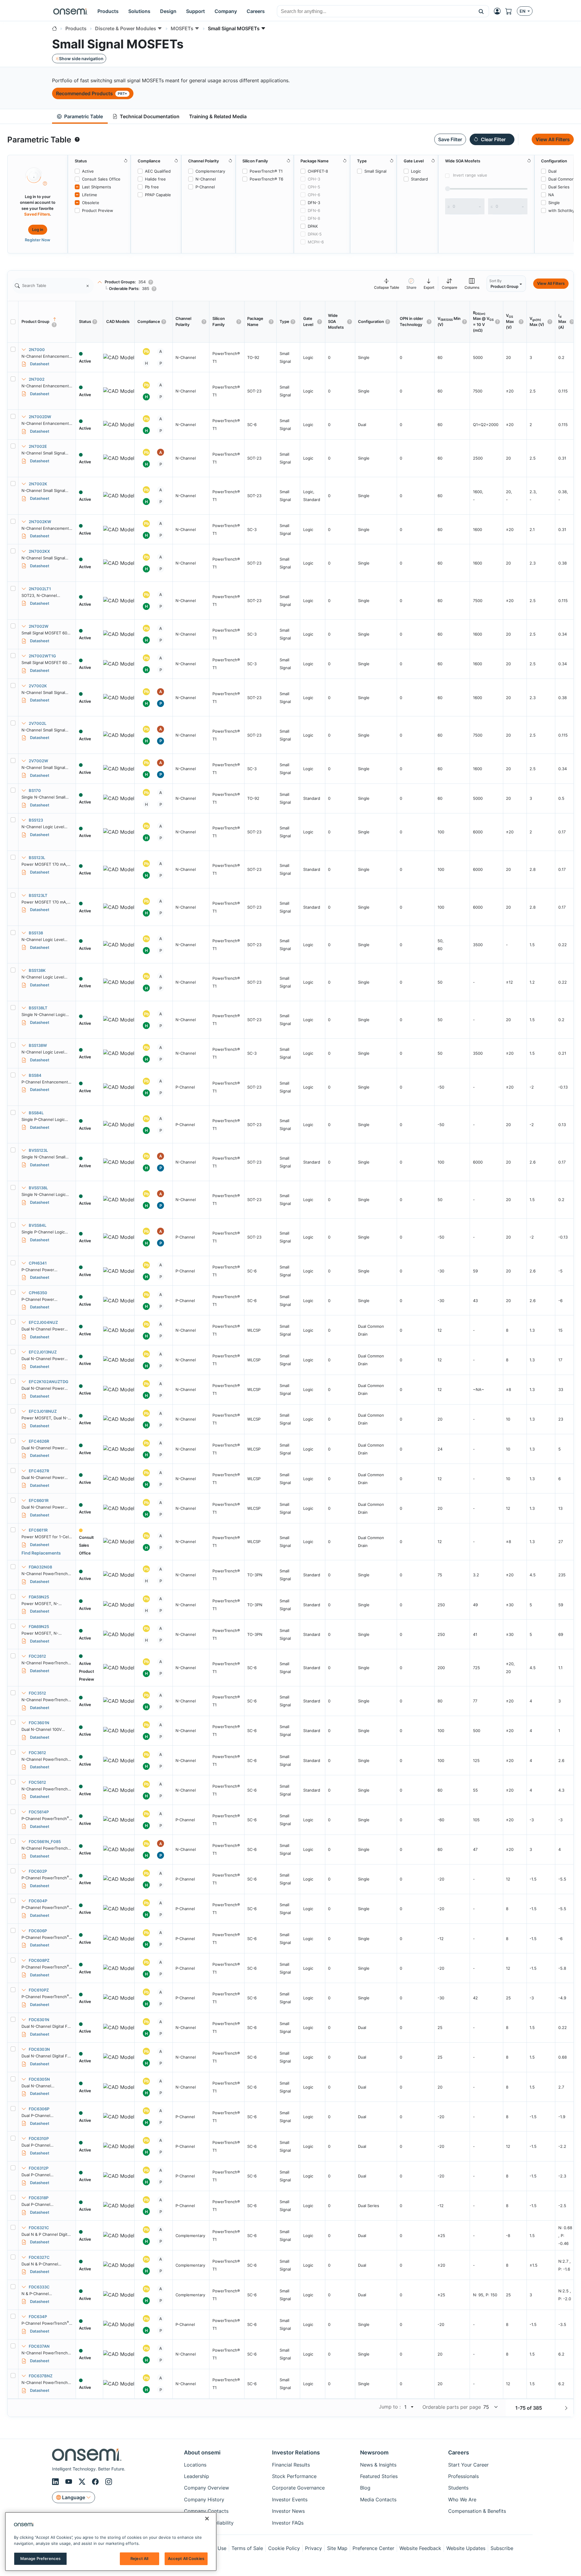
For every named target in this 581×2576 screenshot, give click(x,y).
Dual (552, 171)
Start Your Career (468, 2465)
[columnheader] (47, 322)
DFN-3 (314, 203)
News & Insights (378, 2465)
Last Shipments (97, 187)
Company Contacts (206, 2511)
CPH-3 (314, 179)
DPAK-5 (315, 234)
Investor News (288, 2511)
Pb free (152, 187)
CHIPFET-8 (318, 171)
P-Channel (205, 187)
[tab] (80, 117)
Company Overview (207, 2488)
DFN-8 (314, 218)
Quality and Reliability (209, 2523)
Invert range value (470, 175)
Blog (365, 2488)
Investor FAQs (288, 2523)
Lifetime (90, 195)
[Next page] (566, 2408)
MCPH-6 (316, 242)
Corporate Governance (298, 2488)
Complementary (210, 171)
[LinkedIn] (56, 2482)
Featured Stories (379, 2476)
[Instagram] (109, 2482)
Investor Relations (296, 2452)
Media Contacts (378, 2499)
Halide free (155, 179)
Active (88, 171)
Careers (459, 2452)
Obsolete (91, 203)
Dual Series (559, 187)
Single (554, 203)
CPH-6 (314, 195)
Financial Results (291, 2465)
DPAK (313, 226)
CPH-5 (314, 187)
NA (551, 195)
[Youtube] (70, 2482)
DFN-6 (314, 210)
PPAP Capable (158, 195)
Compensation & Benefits (477, 2511)
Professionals (463, 2476)
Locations (195, 2465)
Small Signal (375, 171)
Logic (416, 171)
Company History (204, 2499)
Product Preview (98, 210)
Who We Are (462, 2499)
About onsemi (202, 2452)
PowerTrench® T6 (266, 179)
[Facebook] (96, 2482)
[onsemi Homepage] (71, 11)
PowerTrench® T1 (266, 171)
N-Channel (206, 179)
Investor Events (290, 2499)
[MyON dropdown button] (499, 11)
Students (458, 2488)
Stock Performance (294, 2476)
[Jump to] (412, 2407)
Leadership (197, 2476)
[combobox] (375, 11)
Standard (419, 179)
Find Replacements (41, 1553)
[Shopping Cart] (511, 11)
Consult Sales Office (101, 179)
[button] (481, 11)
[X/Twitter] (83, 2482)
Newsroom (374, 2452)
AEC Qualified (158, 171)
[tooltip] (77, 139)
